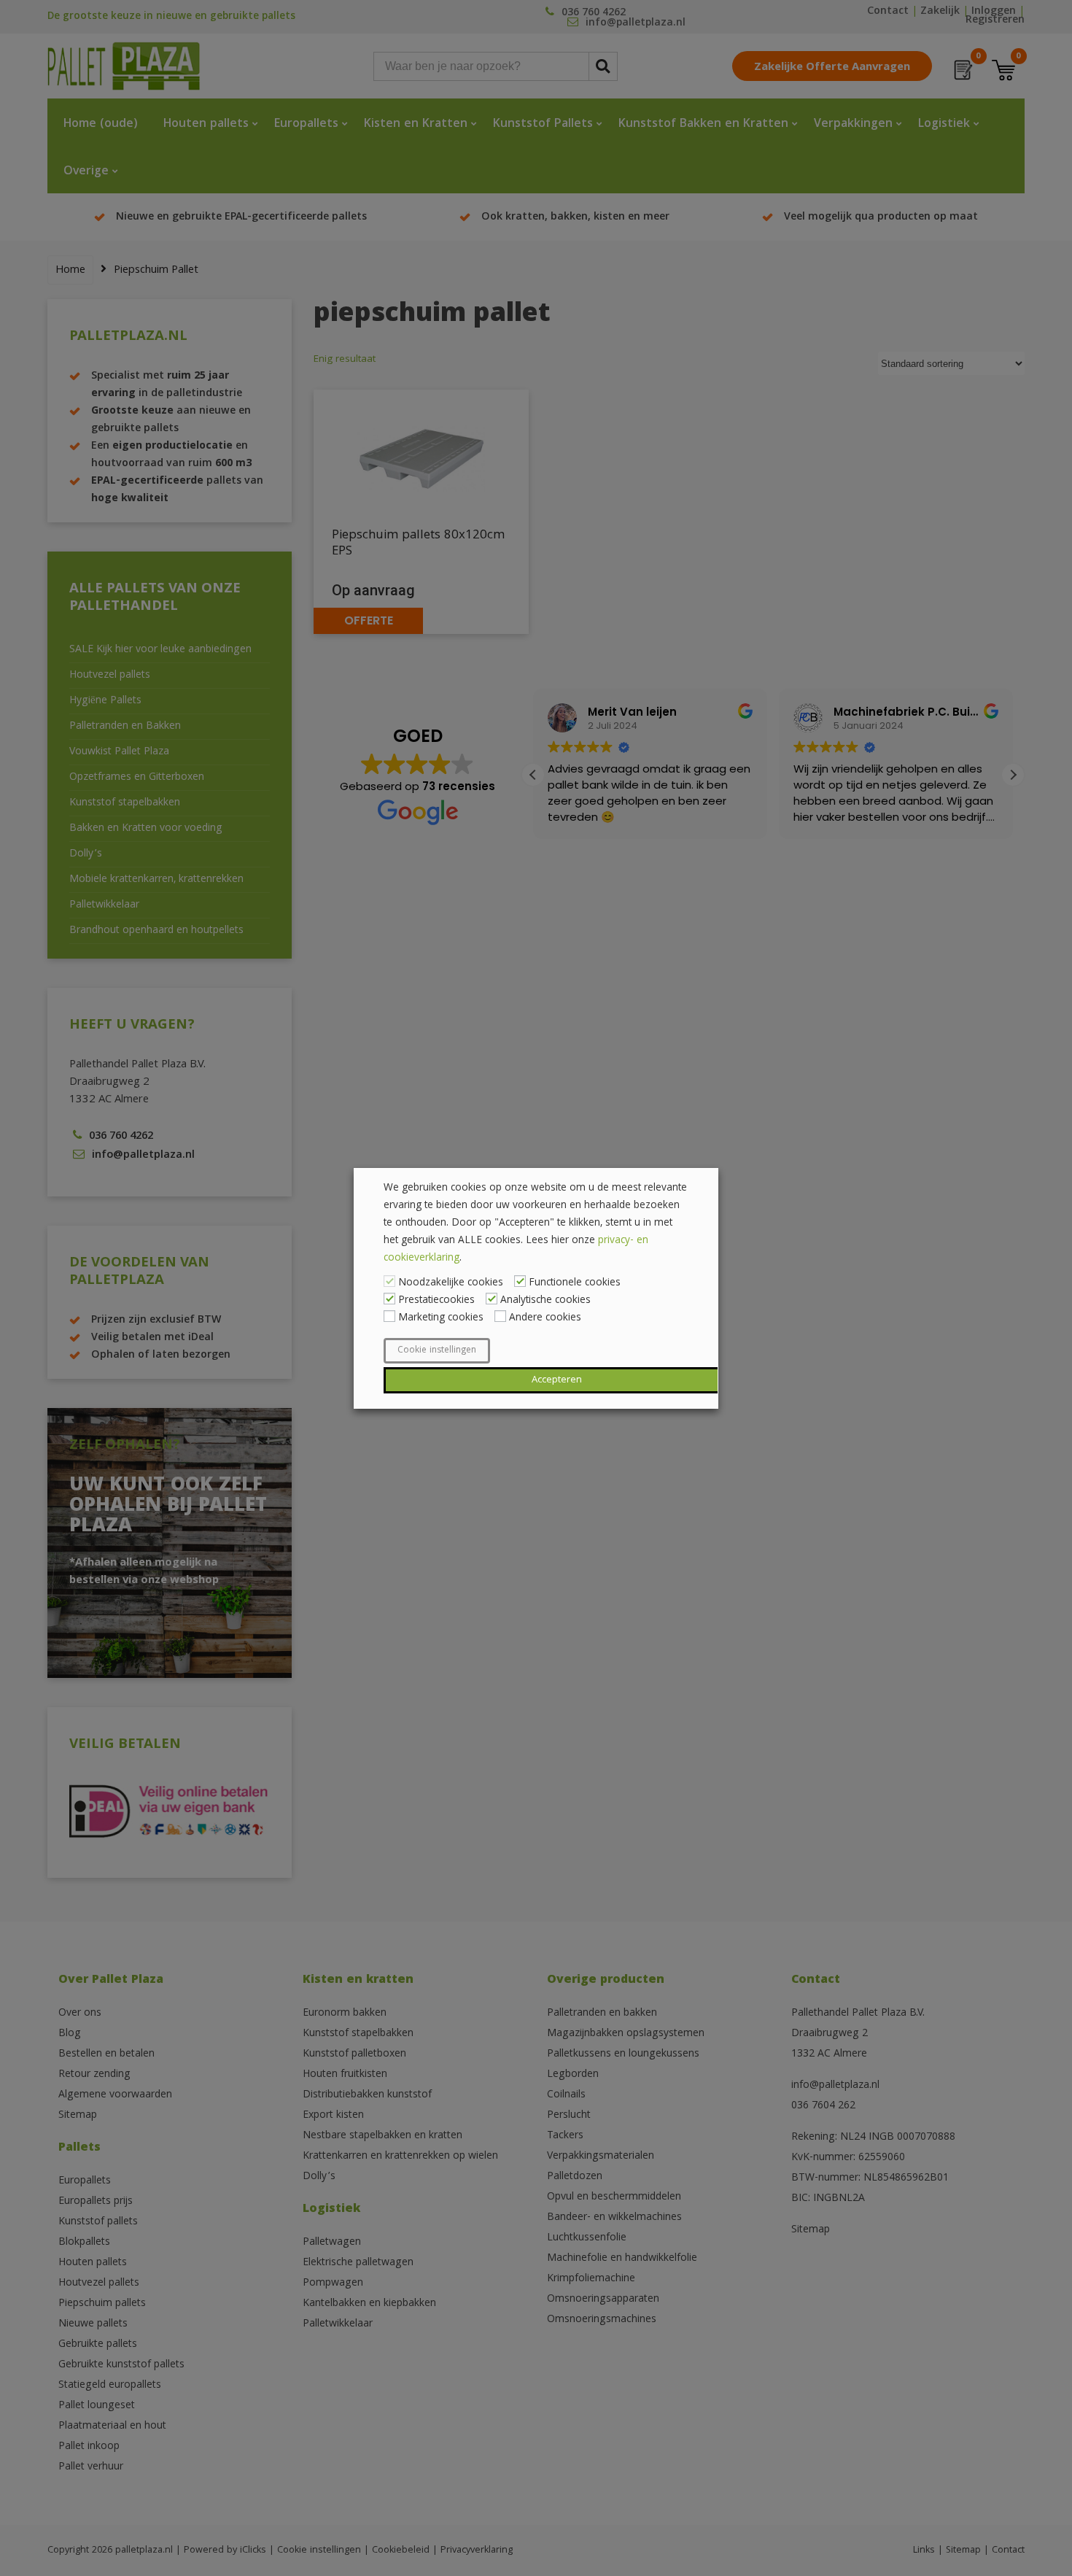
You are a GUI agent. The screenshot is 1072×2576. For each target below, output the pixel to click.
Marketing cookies (441, 1318)
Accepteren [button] (557, 1380)
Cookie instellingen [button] (437, 1351)
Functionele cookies (575, 1283)
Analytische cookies (545, 1301)
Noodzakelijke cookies (451, 1283)
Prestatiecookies (436, 1301)
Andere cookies (545, 1318)
